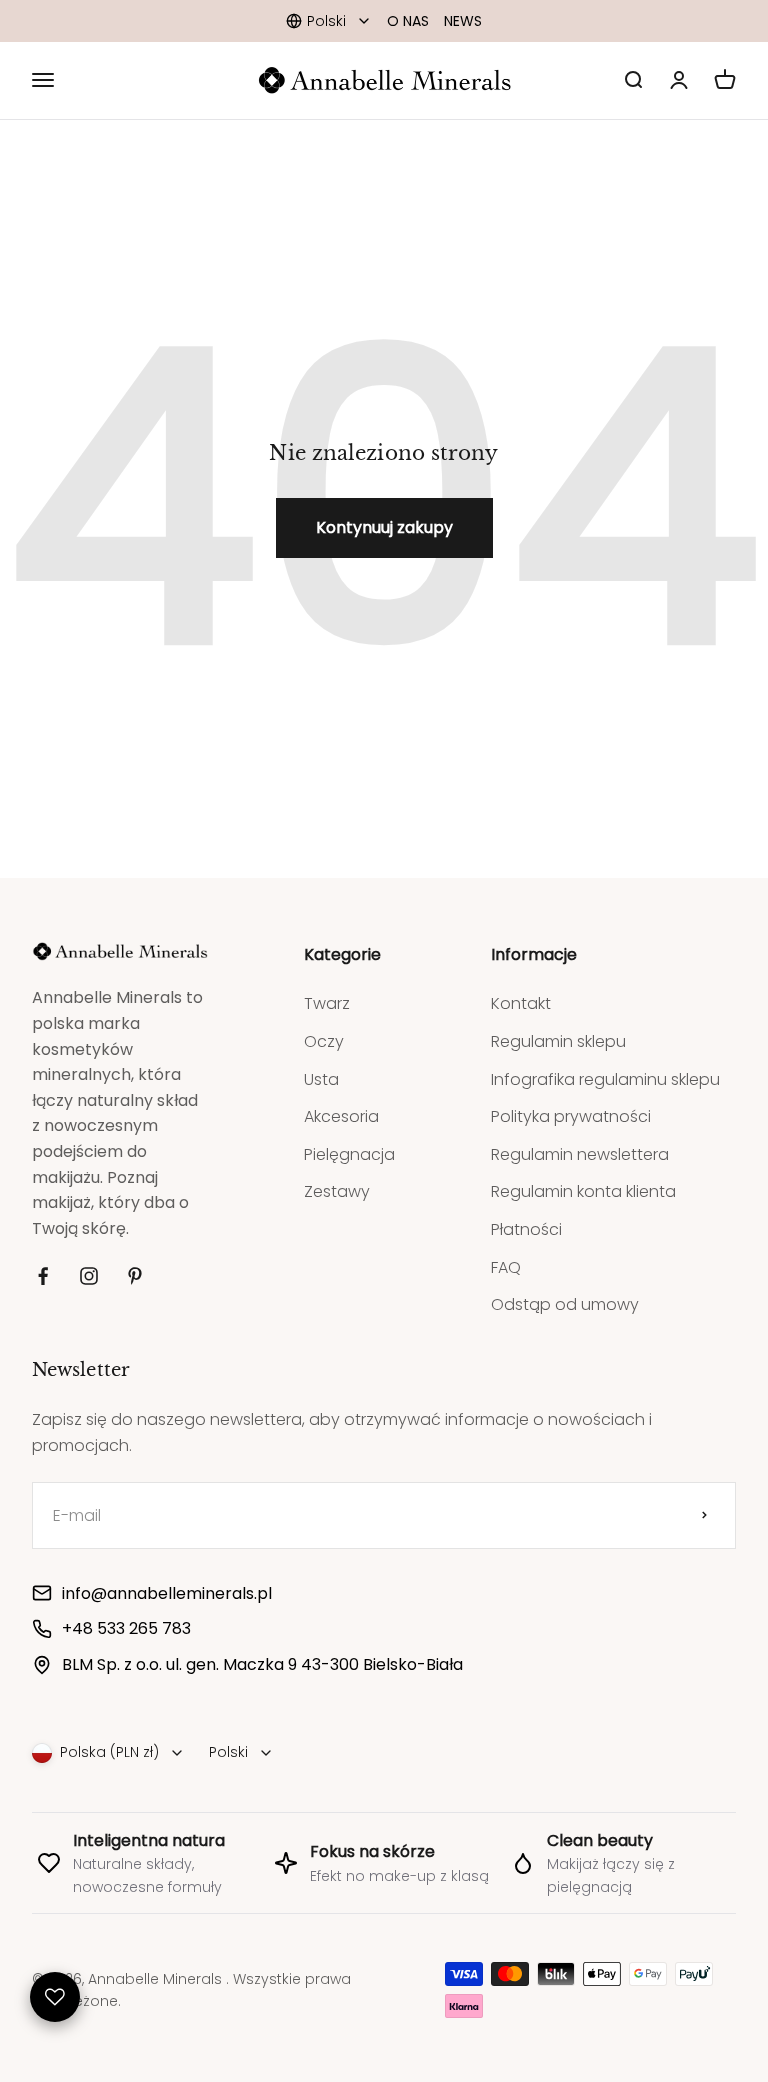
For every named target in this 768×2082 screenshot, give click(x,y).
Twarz (327, 1003)
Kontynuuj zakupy (384, 527)
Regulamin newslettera (580, 1154)
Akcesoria (341, 1116)
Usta (321, 1079)
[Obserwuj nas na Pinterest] (135, 1276)
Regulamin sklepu (558, 1041)
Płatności (526, 1229)
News (463, 21)
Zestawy (337, 1191)
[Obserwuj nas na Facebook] (43, 1276)
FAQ (506, 1267)
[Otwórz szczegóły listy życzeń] (55, 1997)
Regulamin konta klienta (583, 1191)
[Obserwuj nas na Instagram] (89, 1276)
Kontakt (521, 1003)
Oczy (324, 1041)
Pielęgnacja (349, 1154)
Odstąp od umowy (565, 1304)
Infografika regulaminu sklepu (605, 1079)
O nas (408, 21)
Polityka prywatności (571, 1116)
